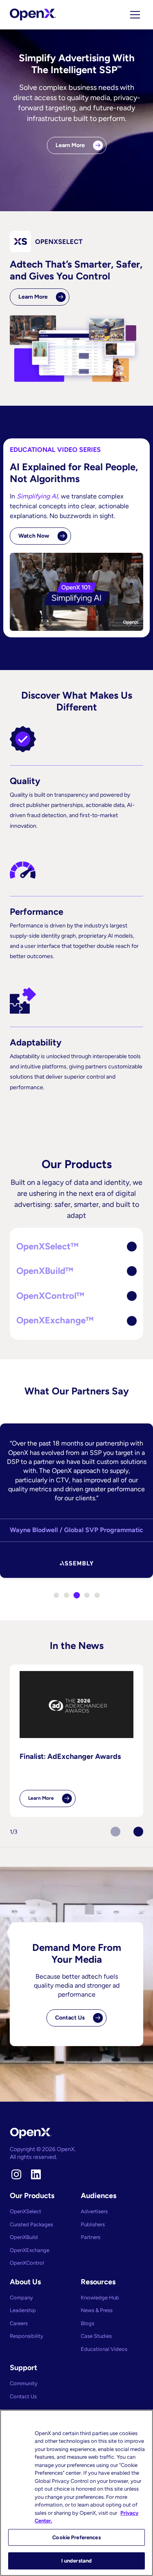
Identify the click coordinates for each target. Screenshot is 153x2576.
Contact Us (70, 2018)
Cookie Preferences (76, 2537)
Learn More (70, 145)
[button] (76, 1247)
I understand (77, 2561)
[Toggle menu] (135, 15)
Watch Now (34, 536)
